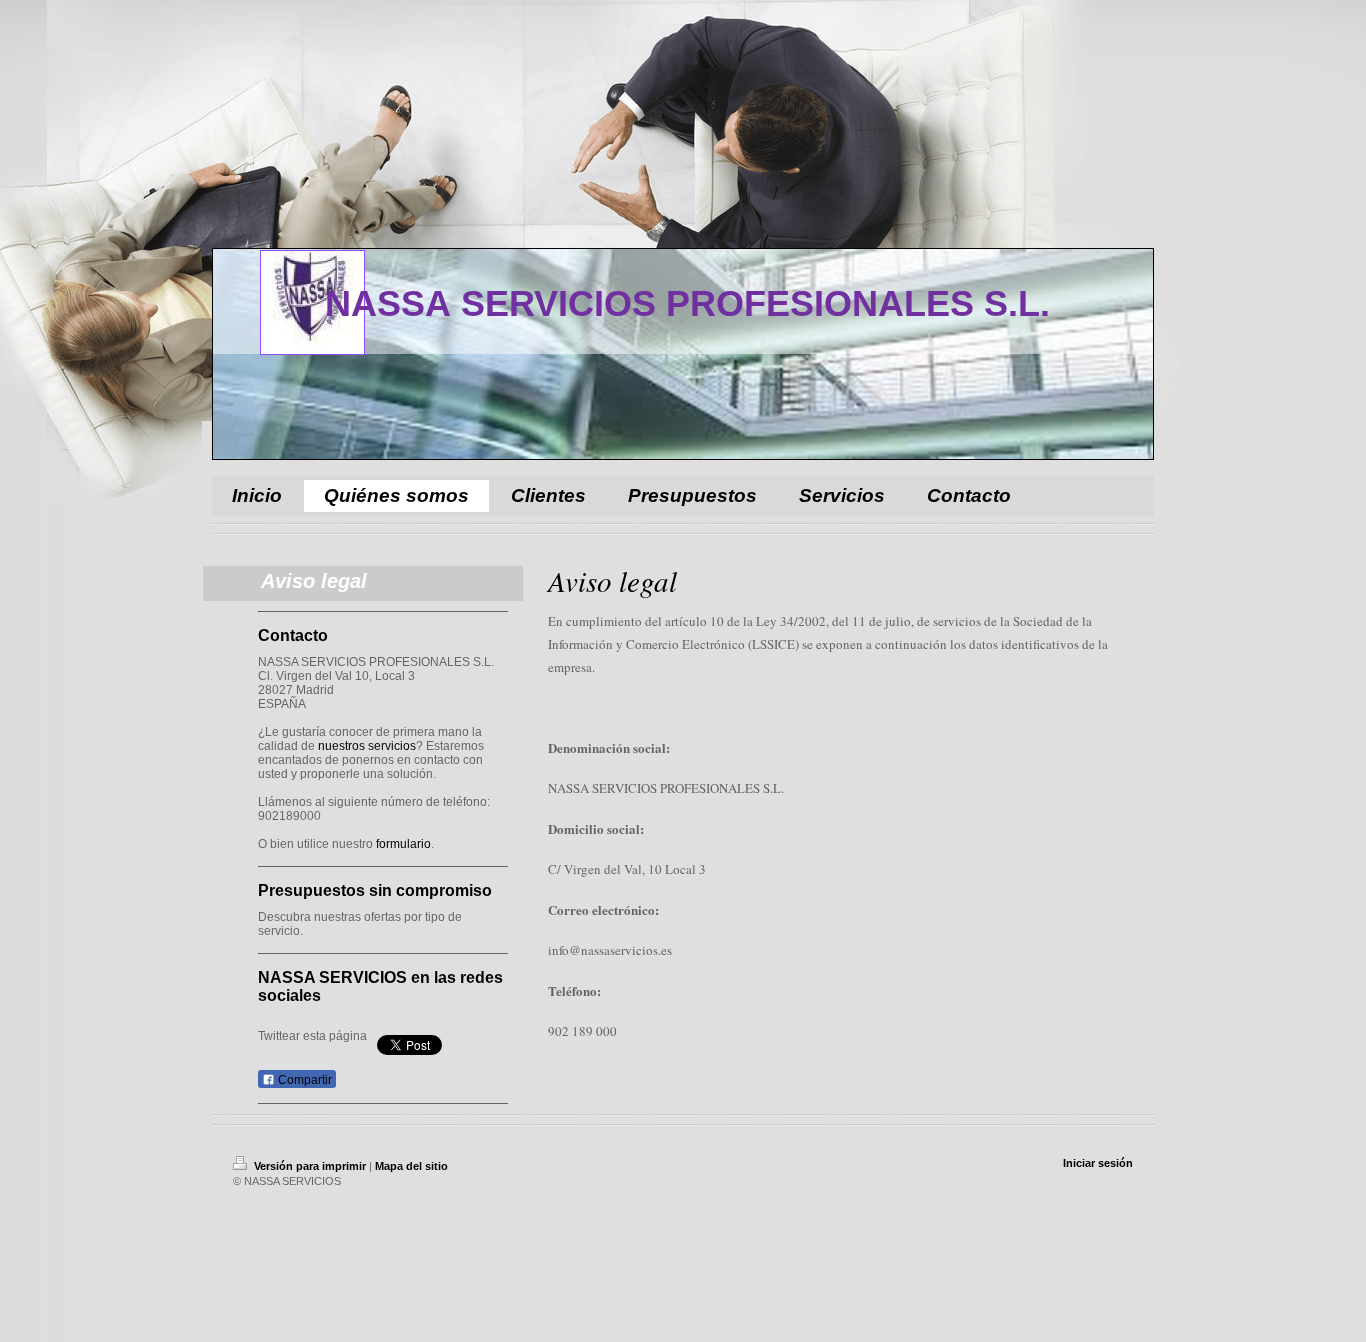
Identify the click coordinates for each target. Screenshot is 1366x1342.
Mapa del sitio (411, 1166)
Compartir (303, 1080)
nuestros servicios (367, 746)
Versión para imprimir (310, 1166)
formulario (403, 844)
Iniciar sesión (1098, 1163)
